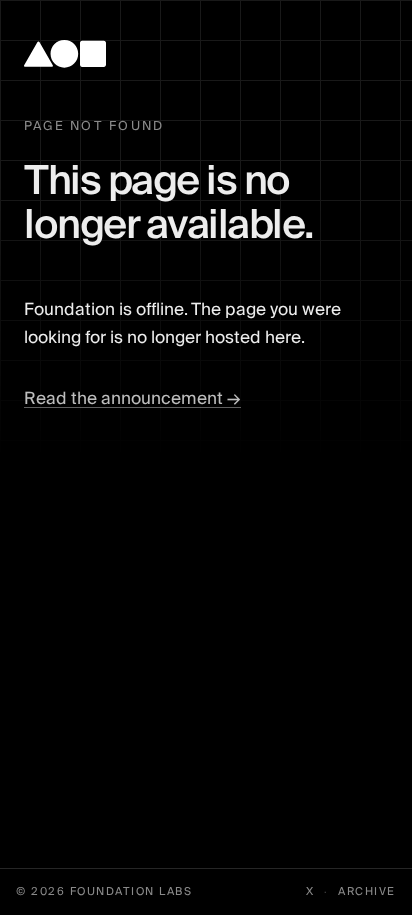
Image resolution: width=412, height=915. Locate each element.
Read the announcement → (132, 398)
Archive (367, 892)
